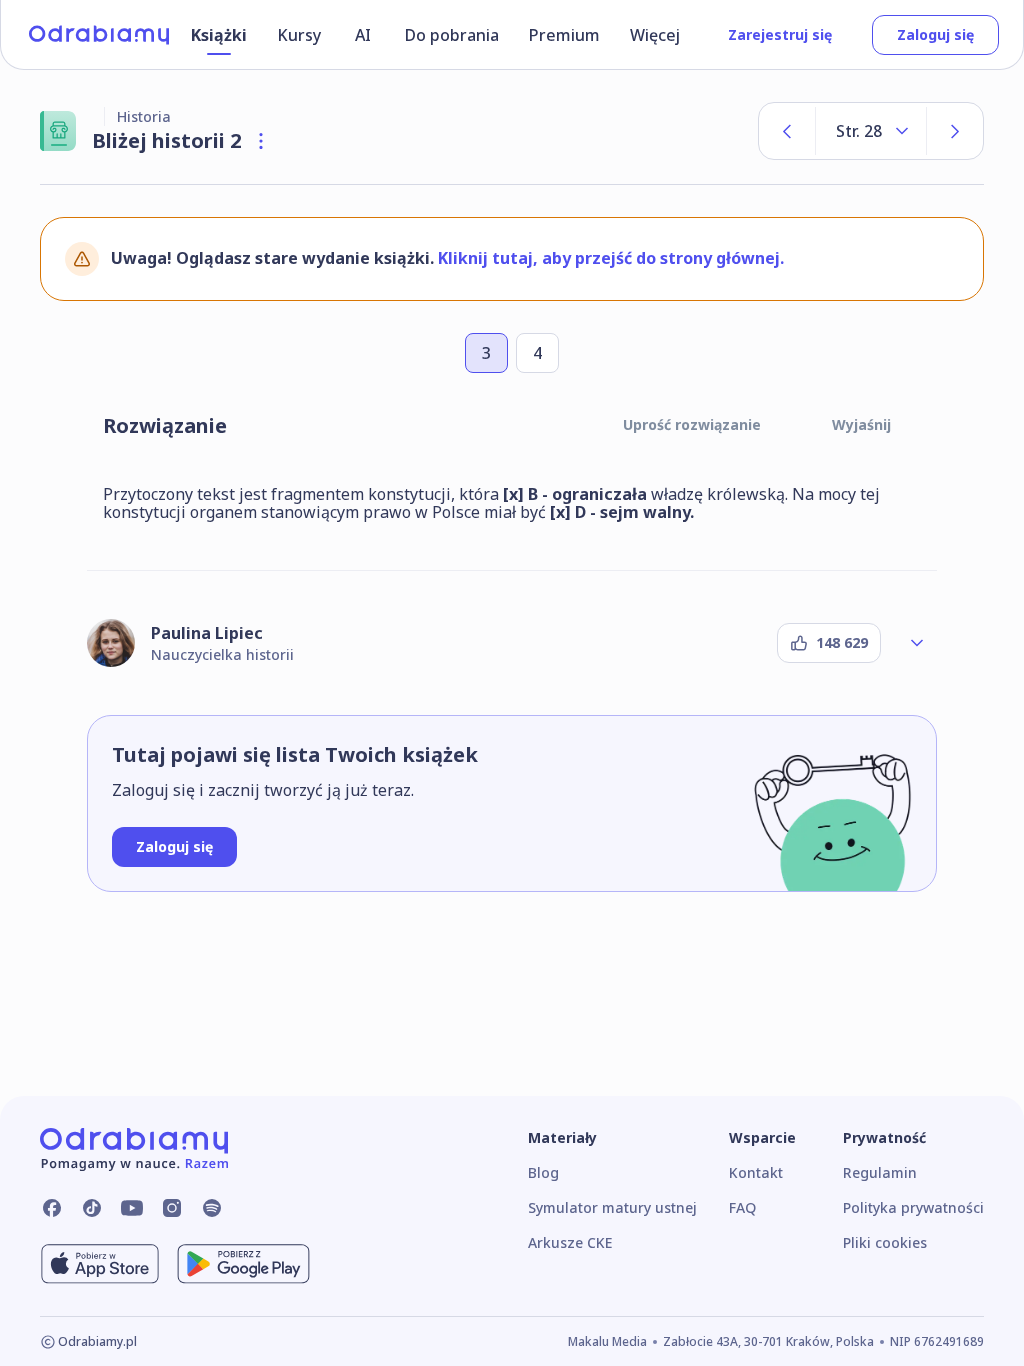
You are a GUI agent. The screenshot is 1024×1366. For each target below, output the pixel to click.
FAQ (742, 1207)
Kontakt (756, 1172)
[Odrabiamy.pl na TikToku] (92, 1208)
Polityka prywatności (913, 1207)
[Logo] (99, 35)
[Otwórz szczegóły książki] (261, 141)
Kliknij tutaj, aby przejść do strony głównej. (611, 258)
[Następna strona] (955, 131)
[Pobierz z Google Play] (243, 1264)
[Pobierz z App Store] (100, 1264)
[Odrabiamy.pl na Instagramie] (172, 1208)
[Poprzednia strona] (787, 131)
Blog (543, 1172)
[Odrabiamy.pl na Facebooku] (52, 1208)
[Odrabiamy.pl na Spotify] (212, 1208)
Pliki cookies (885, 1242)
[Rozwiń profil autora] (917, 643)
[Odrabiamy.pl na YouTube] (132, 1208)
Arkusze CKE (570, 1242)
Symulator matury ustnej (612, 1207)
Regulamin (880, 1172)
